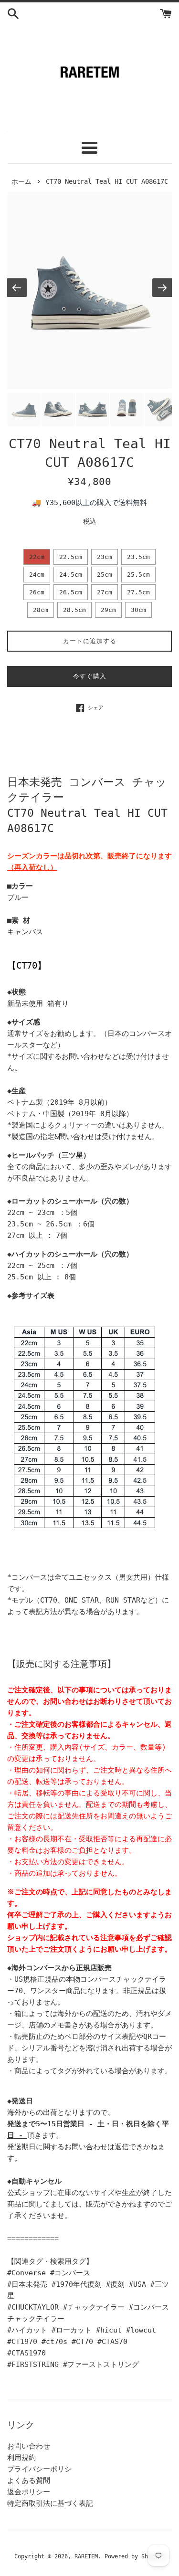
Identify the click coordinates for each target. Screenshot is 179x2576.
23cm (105, 557)
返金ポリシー (29, 2492)
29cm (108, 610)
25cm (105, 575)
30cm (138, 610)
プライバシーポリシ (39, 2469)
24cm (37, 575)
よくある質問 (29, 2481)
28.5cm (74, 610)
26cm (37, 592)
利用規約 (21, 2458)
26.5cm (71, 592)
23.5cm (138, 557)
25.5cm (138, 575)
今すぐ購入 (90, 676)
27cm (105, 592)
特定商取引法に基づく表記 (50, 2503)
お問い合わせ (29, 2446)
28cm (41, 610)
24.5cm (71, 575)
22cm (37, 557)
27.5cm (138, 592)
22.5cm (71, 557)
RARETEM (86, 2556)
